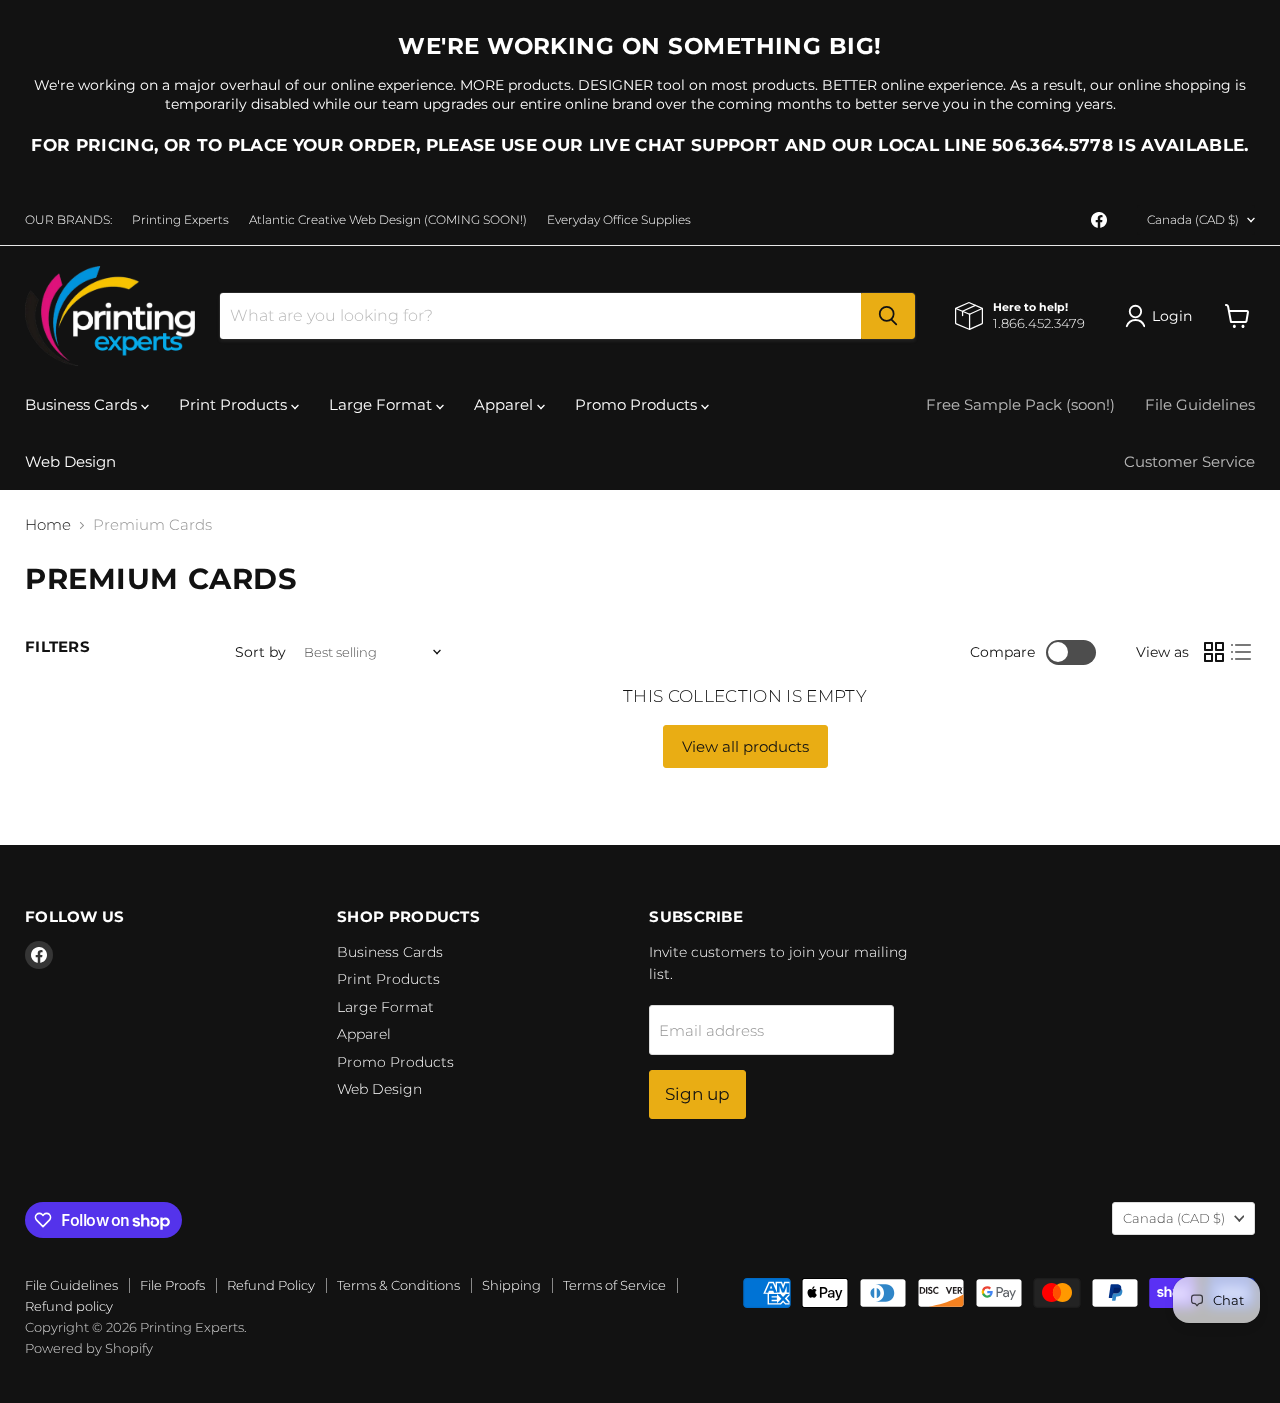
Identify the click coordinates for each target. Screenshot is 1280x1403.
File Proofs (172, 1285)
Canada (1193, 219)
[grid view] (1214, 653)
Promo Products (638, 404)
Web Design (70, 461)
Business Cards (83, 404)
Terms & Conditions (398, 1285)
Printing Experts (180, 220)
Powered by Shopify (89, 1348)
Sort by (260, 652)
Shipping (511, 1285)
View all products (745, 746)
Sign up (697, 1094)
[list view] (1242, 653)
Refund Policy (271, 1285)
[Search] (888, 316)
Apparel (505, 404)
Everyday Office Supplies (619, 220)
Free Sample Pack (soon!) (1020, 404)
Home (48, 524)
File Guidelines (1200, 404)
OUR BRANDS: (68, 220)
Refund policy (69, 1306)
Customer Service (1189, 461)
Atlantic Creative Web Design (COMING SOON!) (388, 220)
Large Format (382, 404)
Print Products (235, 404)
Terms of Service (614, 1285)
